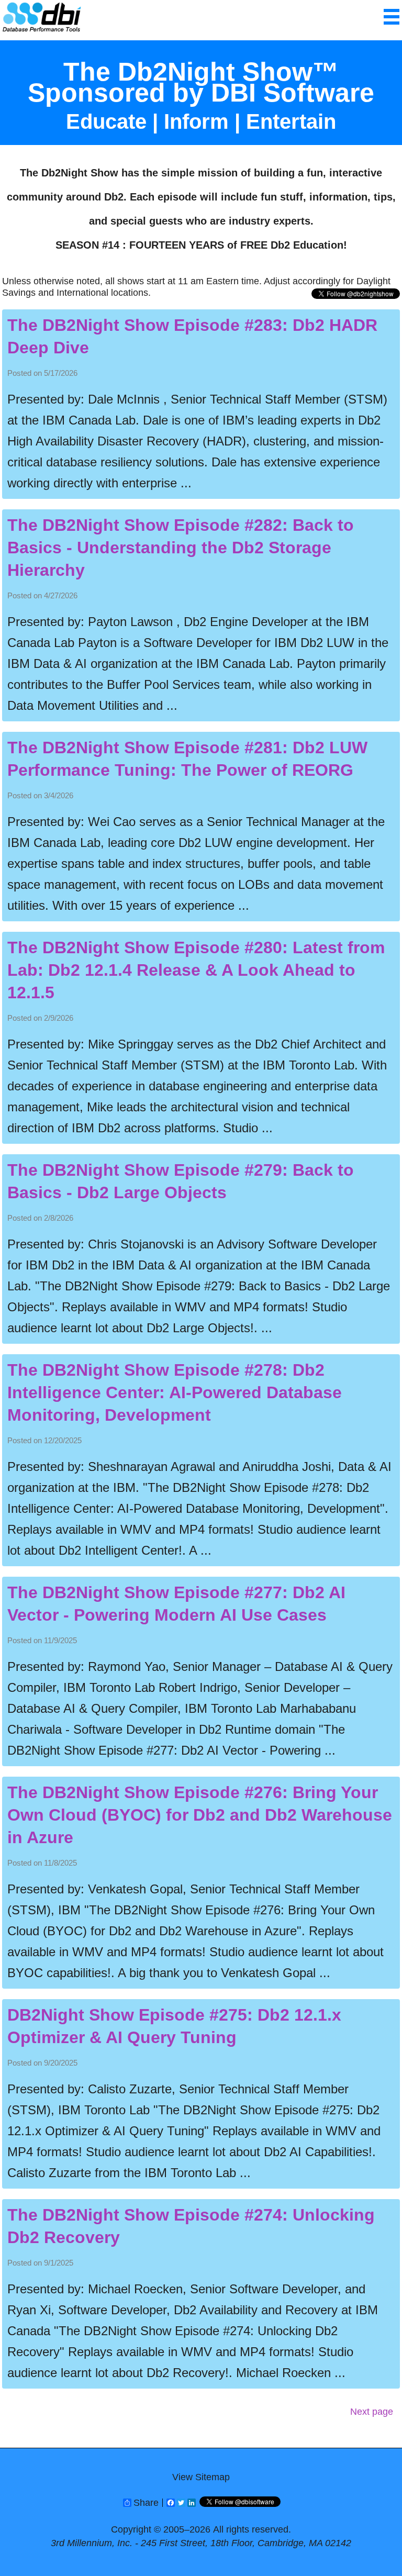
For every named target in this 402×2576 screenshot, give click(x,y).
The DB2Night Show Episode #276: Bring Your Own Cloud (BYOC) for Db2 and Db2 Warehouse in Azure (200, 1815)
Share (146, 2503)
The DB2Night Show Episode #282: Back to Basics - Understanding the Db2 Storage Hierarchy (181, 548)
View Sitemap (201, 2477)
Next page (372, 2412)
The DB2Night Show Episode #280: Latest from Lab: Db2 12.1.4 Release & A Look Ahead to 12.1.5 (196, 970)
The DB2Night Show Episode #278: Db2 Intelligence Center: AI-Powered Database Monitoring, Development (175, 1392)
